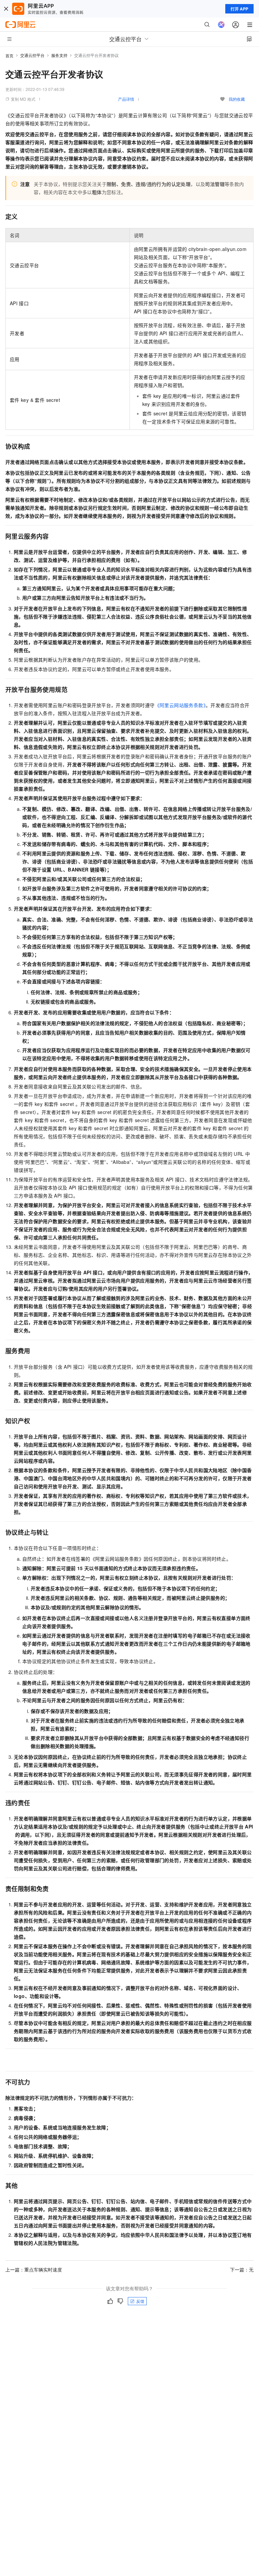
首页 (9, 55)
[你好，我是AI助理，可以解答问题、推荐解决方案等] (221, 25)
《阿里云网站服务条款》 (180, 705)
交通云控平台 (32, 55)
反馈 (140, 2301)
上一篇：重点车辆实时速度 (34, 2269)
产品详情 (126, 99)
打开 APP (239, 9)
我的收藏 (237, 99)
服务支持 (59, 55)
